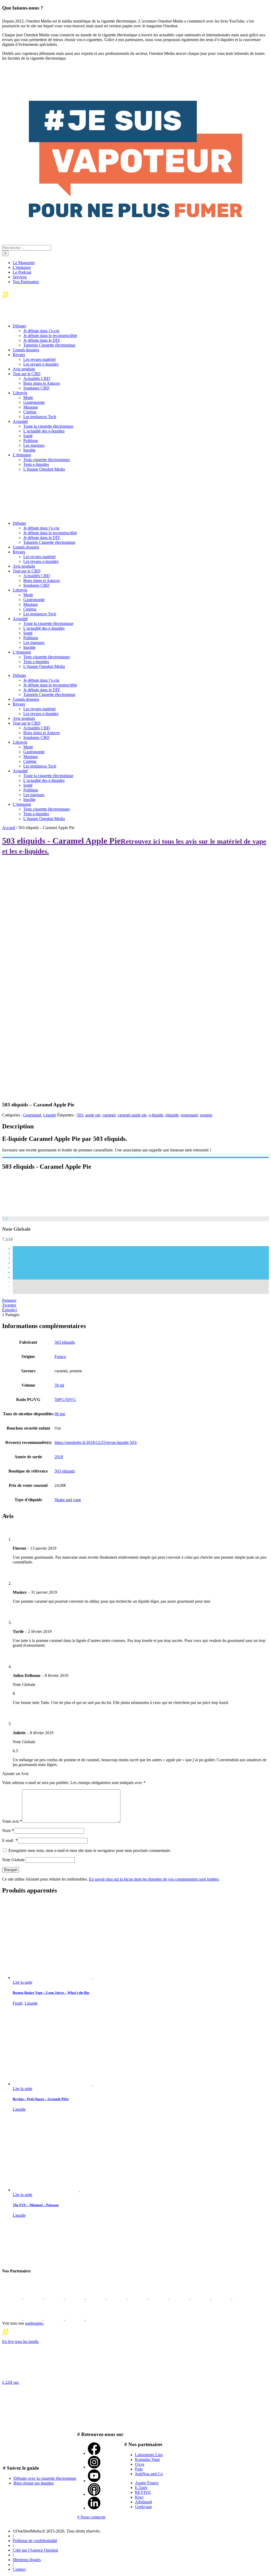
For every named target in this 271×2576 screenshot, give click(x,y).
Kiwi (139, 2497)
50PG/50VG (65, 1399)
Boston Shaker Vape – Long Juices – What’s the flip (51, 1993)
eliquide (172, 1115)
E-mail (10, 1840)
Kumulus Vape (147, 2459)
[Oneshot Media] (42, 2260)
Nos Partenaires (26, 282)
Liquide (50, 1115)
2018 (59, 1457)
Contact (19, 2569)
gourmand (189, 1115)
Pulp (139, 2469)
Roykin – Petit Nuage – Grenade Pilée (41, 2099)
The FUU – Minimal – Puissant (36, 2205)
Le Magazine (24, 263)
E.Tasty (141, 2488)
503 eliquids (65, 1342)
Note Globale (13, 1860)
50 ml (59, 1385)
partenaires (34, 2323)
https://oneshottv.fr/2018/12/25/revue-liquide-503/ (96, 1442)
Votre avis (12, 1821)
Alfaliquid (143, 2502)
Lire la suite (22, 1982)
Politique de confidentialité (35, 2541)
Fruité (18, 2003)
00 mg (60, 1414)
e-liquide (156, 1115)
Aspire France (147, 2483)
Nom (8, 1831)
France (60, 1357)
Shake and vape (68, 1500)
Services (20, 277)
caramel (109, 1115)
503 (80, 1115)
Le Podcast (22, 272)
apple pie (93, 1115)
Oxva (140, 2464)
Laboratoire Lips (149, 2455)
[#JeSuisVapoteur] (135, 216)
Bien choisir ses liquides (34, 2483)
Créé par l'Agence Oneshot (35, 2550)
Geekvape (143, 2507)
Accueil (9, 828)
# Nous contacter (91, 2517)
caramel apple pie (132, 1115)
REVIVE (143, 2492)
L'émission (22, 267)
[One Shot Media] (45, 299)
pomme (206, 1115)
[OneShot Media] (42, 514)
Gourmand (32, 1115)
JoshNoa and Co (149, 2474)
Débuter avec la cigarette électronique (45, 2478)
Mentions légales (27, 2560)
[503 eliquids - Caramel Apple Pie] (42, 1214)
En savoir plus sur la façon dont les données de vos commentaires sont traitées (154, 1879)
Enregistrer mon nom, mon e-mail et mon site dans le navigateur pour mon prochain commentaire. (90, 1850)
